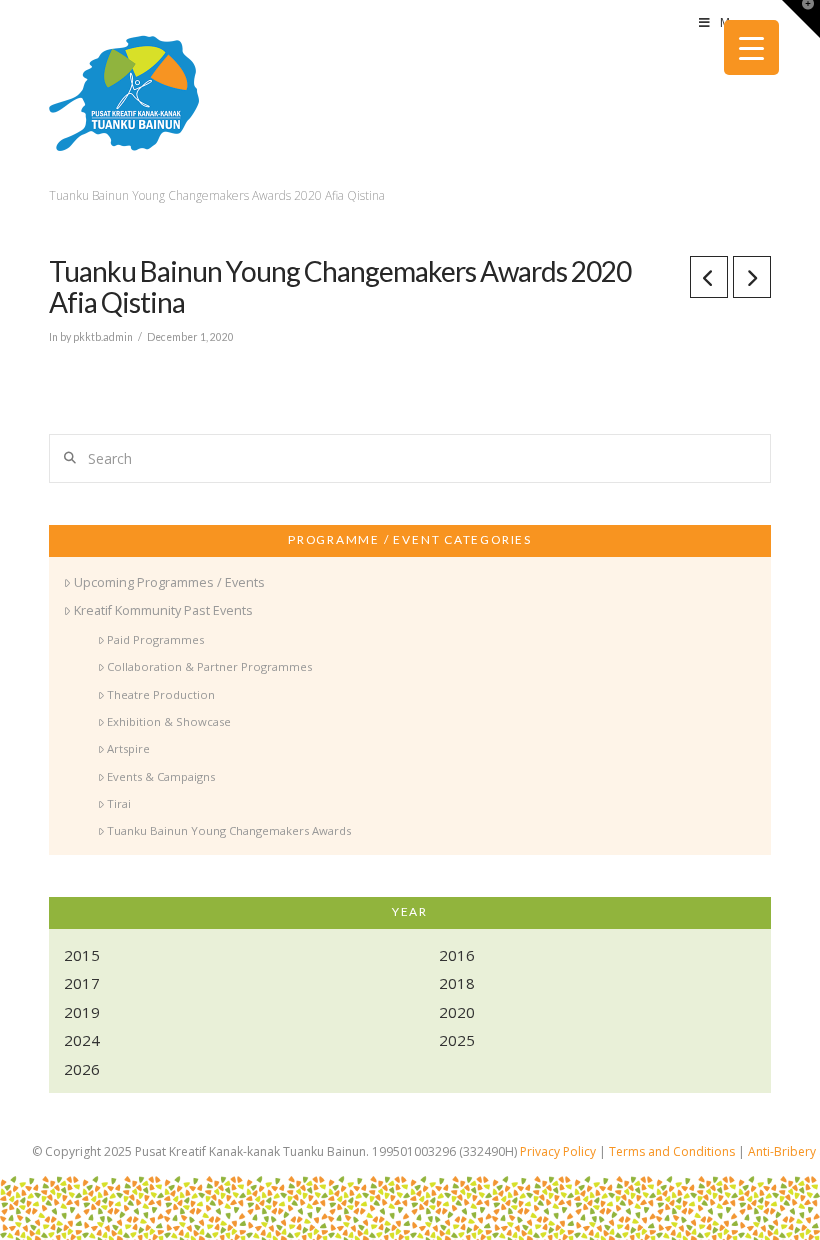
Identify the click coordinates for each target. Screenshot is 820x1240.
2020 (457, 1012)
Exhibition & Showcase (169, 721)
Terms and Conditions (672, 1151)
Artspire (128, 748)
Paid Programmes (155, 639)
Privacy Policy (558, 1151)
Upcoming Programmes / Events (169, 582)
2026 (82, 1069)
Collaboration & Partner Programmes (209, 666)
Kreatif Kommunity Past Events (163, 610)
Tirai (119, 803)
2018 (457, 983)
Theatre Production (161, 694)
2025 (457, 1040)
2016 (457, 955)
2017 (82, 983)
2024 (82, 1040)
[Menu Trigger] (751, 47)
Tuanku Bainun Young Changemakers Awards (229, 830)
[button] (801, 19)
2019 (82, 1012)
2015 (82, 955)
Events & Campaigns (161, 776)
